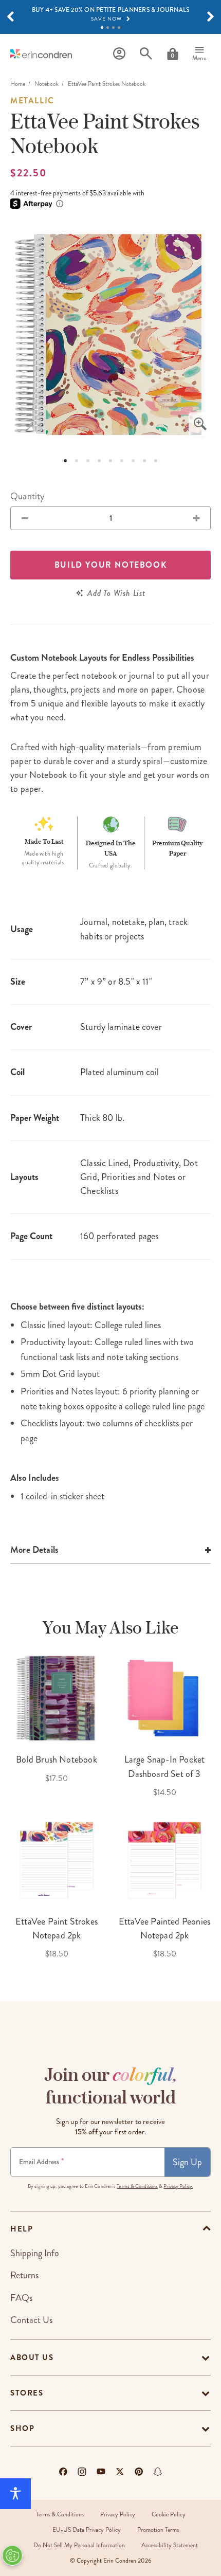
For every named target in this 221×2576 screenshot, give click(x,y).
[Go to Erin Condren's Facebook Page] (63, 2472)
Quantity (27, 496)
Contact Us (31, 2320)
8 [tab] (144, 461)
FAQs (21, 2298)
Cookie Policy (169, 2515)
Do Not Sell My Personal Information (79, 2545)
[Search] (146, 54)
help (22, 2229)
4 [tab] (119, 28)
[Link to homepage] (41, 54)
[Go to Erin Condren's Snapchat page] (158, 2472)
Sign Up (187, 2162)
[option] (110, 335)
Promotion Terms (158, 2530)
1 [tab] (102, 28)
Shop (22, 2428)
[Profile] (119, 54)
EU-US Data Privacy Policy (87, 2530)
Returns (24, 2275)
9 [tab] (156, 461)
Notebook (47, 84)
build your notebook (110, 565)
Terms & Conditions (137, 2186)
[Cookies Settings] (12, 2555)
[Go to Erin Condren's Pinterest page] (139, 2472)
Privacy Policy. (178, 2186)
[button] (10, 17)
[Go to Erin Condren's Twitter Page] (120, 2472)
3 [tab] (113, 28)
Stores (27, 2393)
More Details (34, 1550)
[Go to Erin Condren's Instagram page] (82, 2472)
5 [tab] (110, 461)
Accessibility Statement (170, 2545)
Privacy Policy (118, 2515)
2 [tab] (108, 28)
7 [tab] (133, 461)
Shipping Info (35, 2253)
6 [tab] (122, 461)
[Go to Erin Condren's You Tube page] (101, 2472)
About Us (32, 2357)
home (18, 84)
